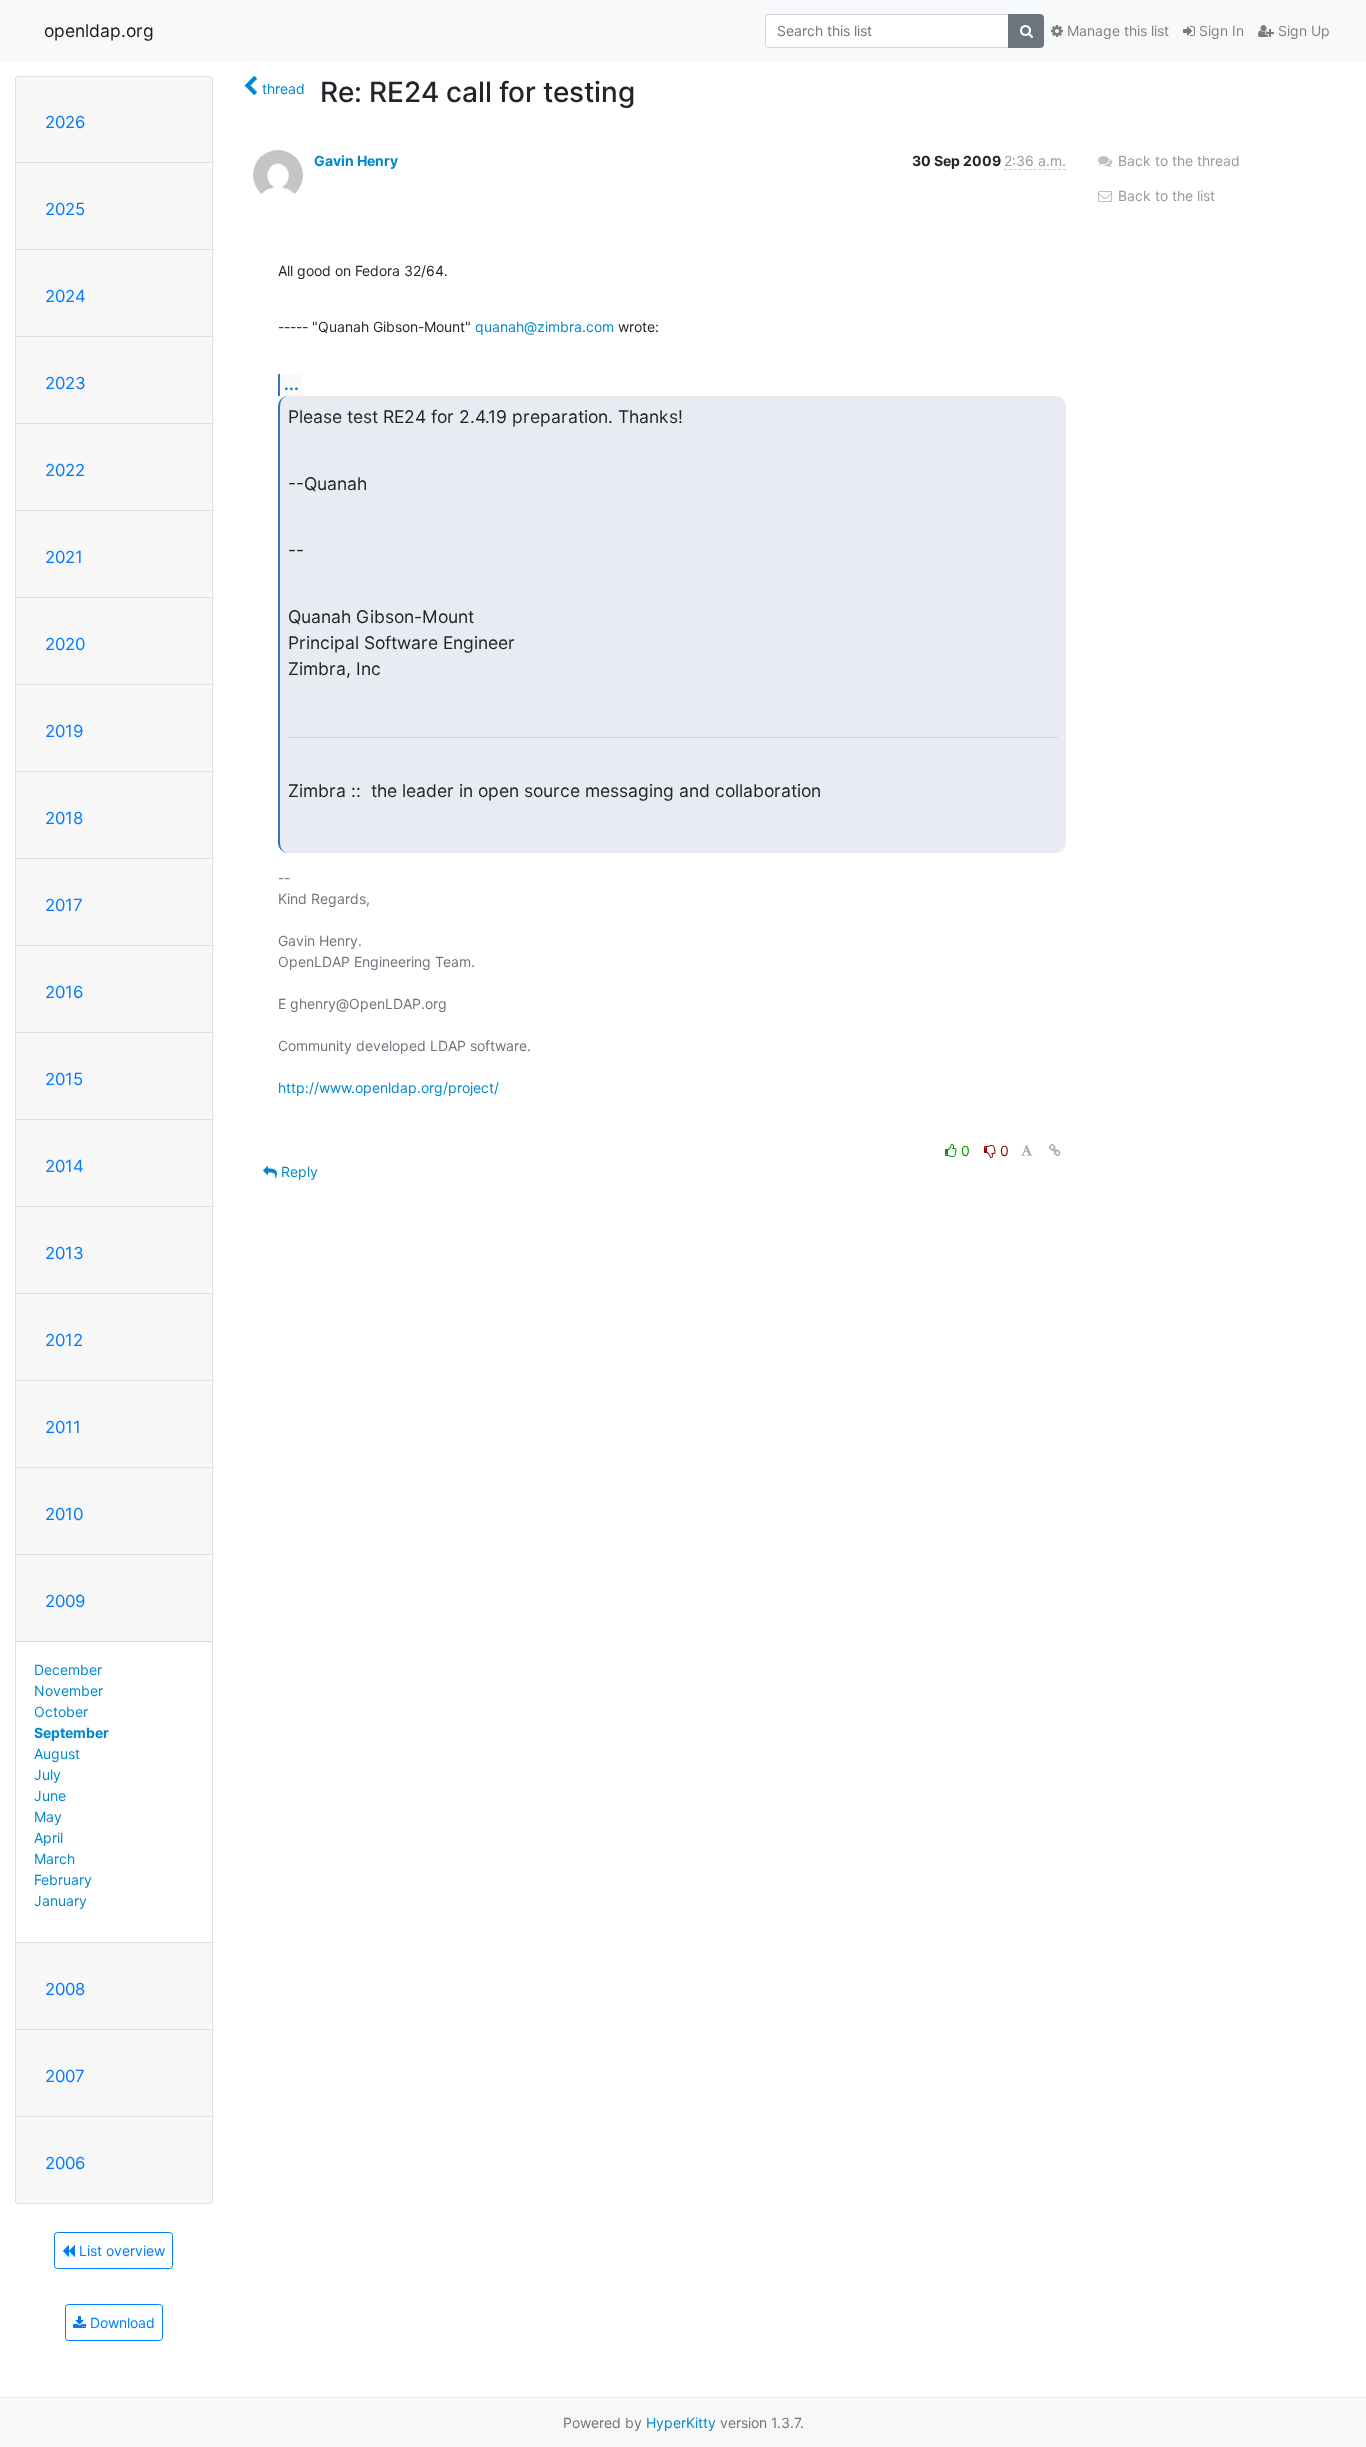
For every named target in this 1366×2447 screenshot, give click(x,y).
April (48, 1837)
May (48, 1816)
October (61, 1711)
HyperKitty (681, 2422)
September (71, 1732)
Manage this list (1116, 30)
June (50, 1795)
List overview (120, 2250)
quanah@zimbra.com (544, 326)
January (60, 1900)
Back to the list (1164, 195)
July (47, 1774)
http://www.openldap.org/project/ (388, 1087)
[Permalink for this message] (1055, 1150)
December (68, 1669)
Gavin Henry (356, 160)
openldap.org (99, 30)
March (54, 1858)
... (291, 384)
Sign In (1219, 30)
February (63, 1879)
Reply (297, 1171)
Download (120, 2322)
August (57, 1753)
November (68, 1690)
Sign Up (1302, 30)
